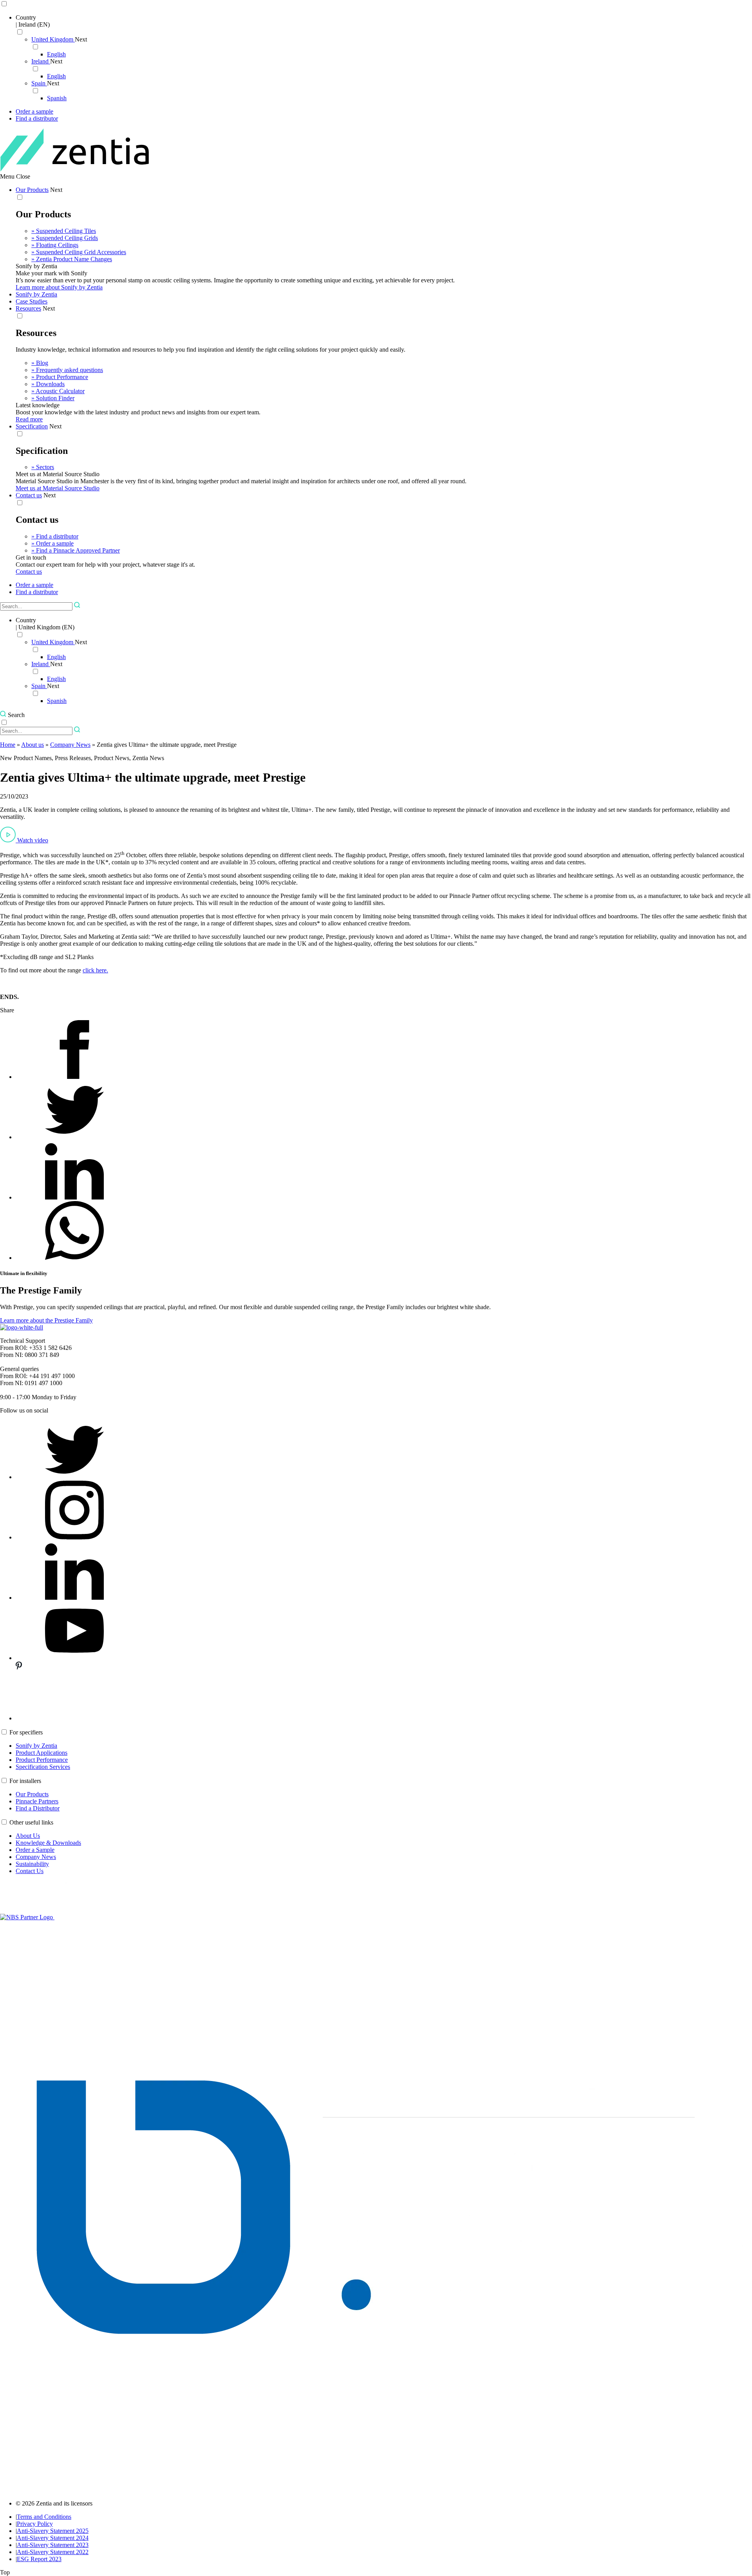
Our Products (32, 190)
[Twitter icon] (74, 1477)
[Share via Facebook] (74, 1077)
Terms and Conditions (44, 2517)
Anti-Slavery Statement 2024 (53, 2538)
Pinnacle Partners (37, 1801)
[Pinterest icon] (74, 1718)
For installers (25, 1781)
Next (81, 39)
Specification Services (43, 1767)
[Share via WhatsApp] (74, 1258)
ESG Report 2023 (39, 2559)
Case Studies (32, 301)
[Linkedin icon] (74, 1598)
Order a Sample (35, 1850)
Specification (32, 426)
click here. (95, 970)
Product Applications (42, 1753)
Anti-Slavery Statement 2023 (53, 2545)
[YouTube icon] (74, 1658)
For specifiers (26, 1732)
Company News (70, 745)
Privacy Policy (35, 2524)
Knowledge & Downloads (48, 1843)
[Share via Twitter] (74, 1137)
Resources (28, 308)
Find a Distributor (38, 1808)
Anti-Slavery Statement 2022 (53, 2552)
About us (33, 745)
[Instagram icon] (74, 1537)
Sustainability (32, 1864)
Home (8, 745)
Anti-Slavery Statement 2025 (53, 2531)
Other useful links (31, 1822)
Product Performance (42, 1760)
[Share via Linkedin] (74, 1197)
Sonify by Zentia (36, 294)
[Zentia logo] (75, 169)
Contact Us (30, 1871)
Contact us (29, 495)
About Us (28, 1836)
